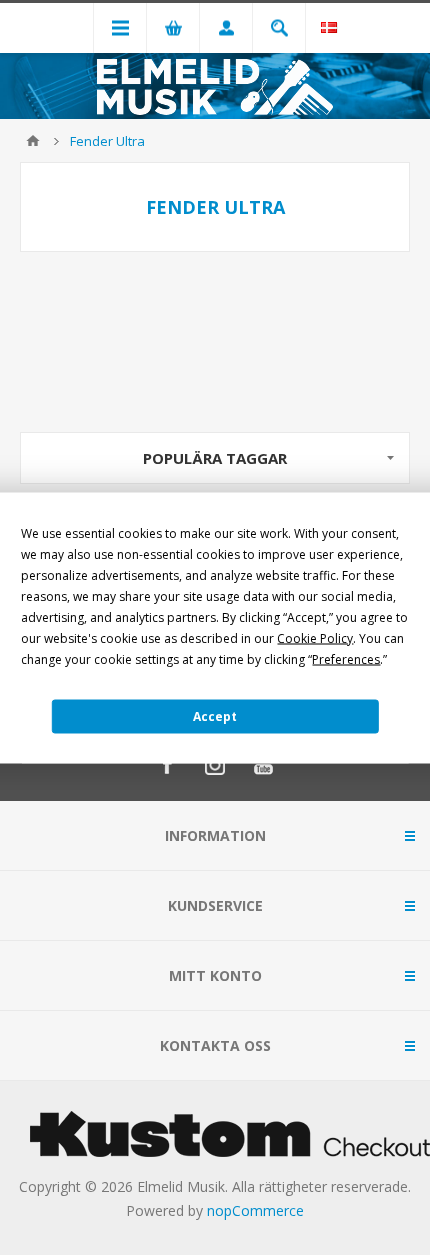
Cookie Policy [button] (315, 637)
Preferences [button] (346, 658)
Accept (215, 716)
